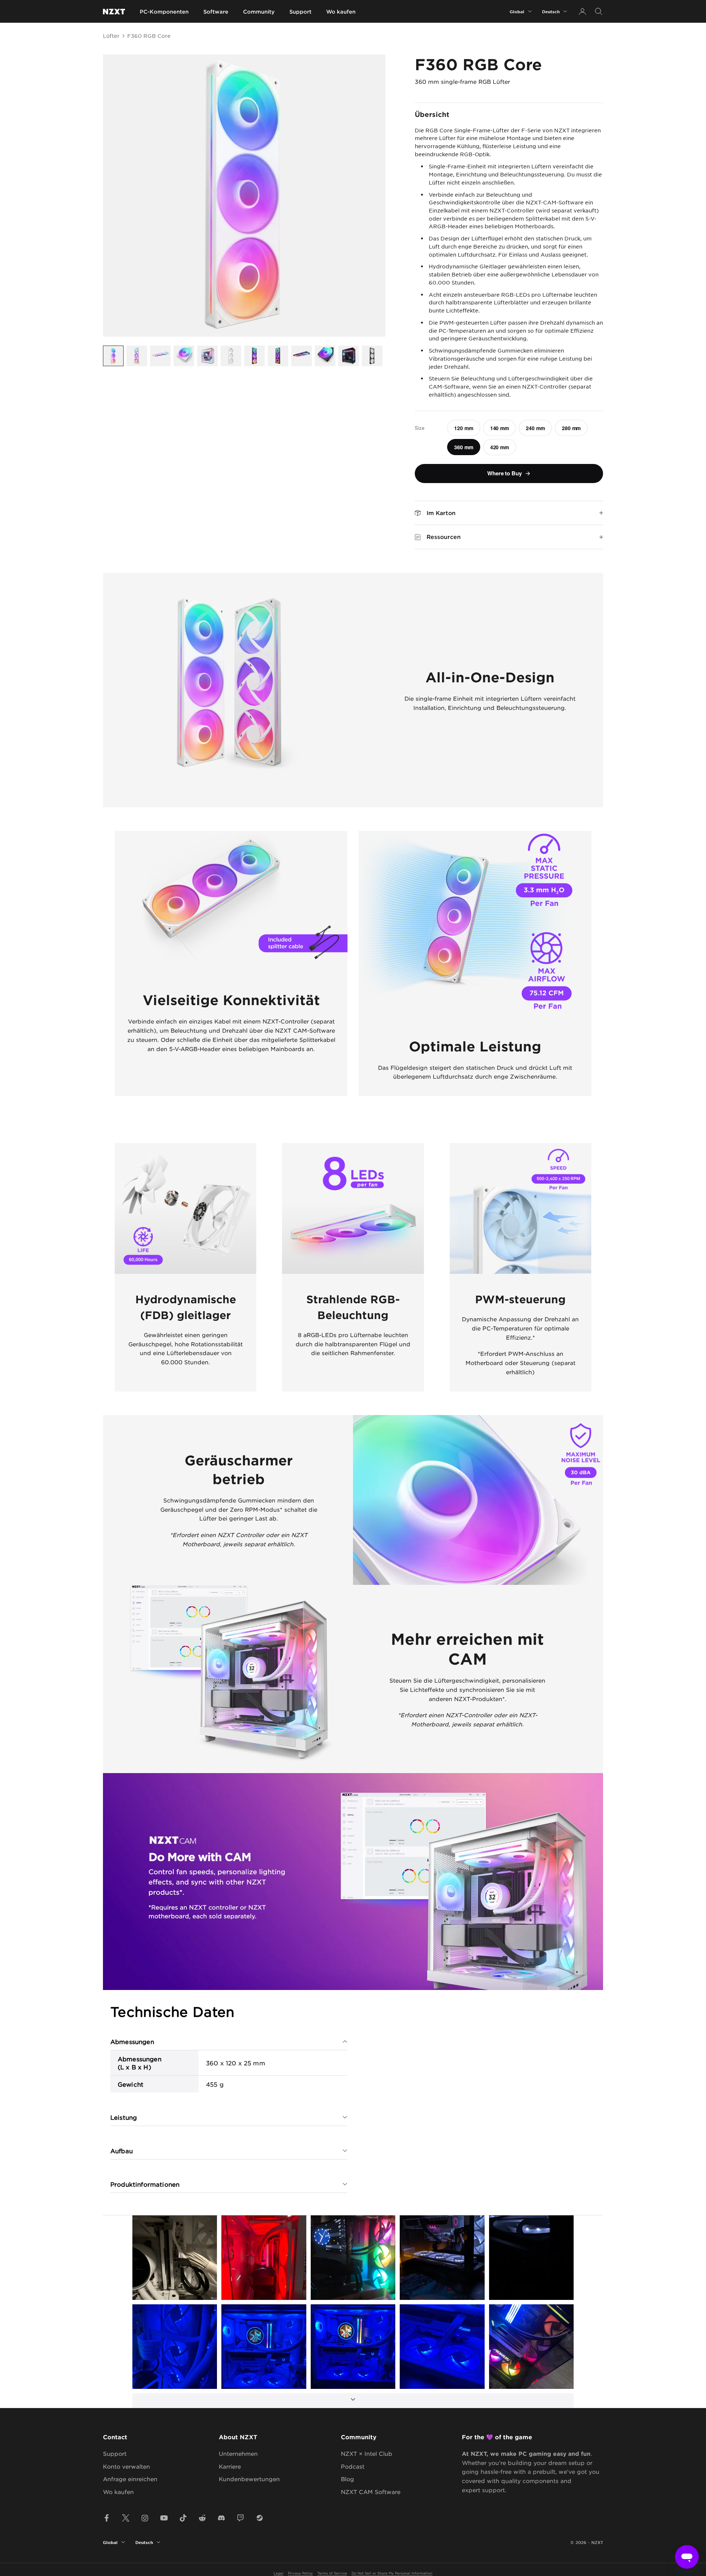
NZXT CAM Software (371, 2492)
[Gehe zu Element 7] (254, 356)
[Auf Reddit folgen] (202, 2518)
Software (216, 12)
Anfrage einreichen (130, 2479)
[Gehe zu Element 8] (278, 356)
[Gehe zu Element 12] (372, 356)
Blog (347, 2479)
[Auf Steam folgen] (260, 2518)
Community (259, 12)
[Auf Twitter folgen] (126, 2518)
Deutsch (551, 11)
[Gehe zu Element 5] (207, 356)
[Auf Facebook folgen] (107, 2518)
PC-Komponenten (164, 12)
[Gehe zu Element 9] (302, 356)
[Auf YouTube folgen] (164, 2518)
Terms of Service (332, 2573)
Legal (279, 2573)
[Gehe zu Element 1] (113, 356)
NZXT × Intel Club (367, 2453)
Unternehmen (238, 2453)
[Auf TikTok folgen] (183, 2518)
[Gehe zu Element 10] (325, 356)
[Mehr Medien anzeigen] (353, 2401)
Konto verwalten (126, 2466)
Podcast (353, 2466)
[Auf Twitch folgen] (240, 2518)
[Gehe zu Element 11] (349, 356)
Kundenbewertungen (249, 2479)
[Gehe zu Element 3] (160, 356)
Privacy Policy (300, 2573)
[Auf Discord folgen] (221, 2518)
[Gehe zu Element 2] (137, 356)
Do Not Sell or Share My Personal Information (392, 2573)
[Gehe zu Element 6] (231, 356)
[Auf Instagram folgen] (145, 2518)
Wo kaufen (341, 12)
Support (300, 12)
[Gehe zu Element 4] (184, 356)
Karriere (230, 2466)
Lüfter (111, 36)
